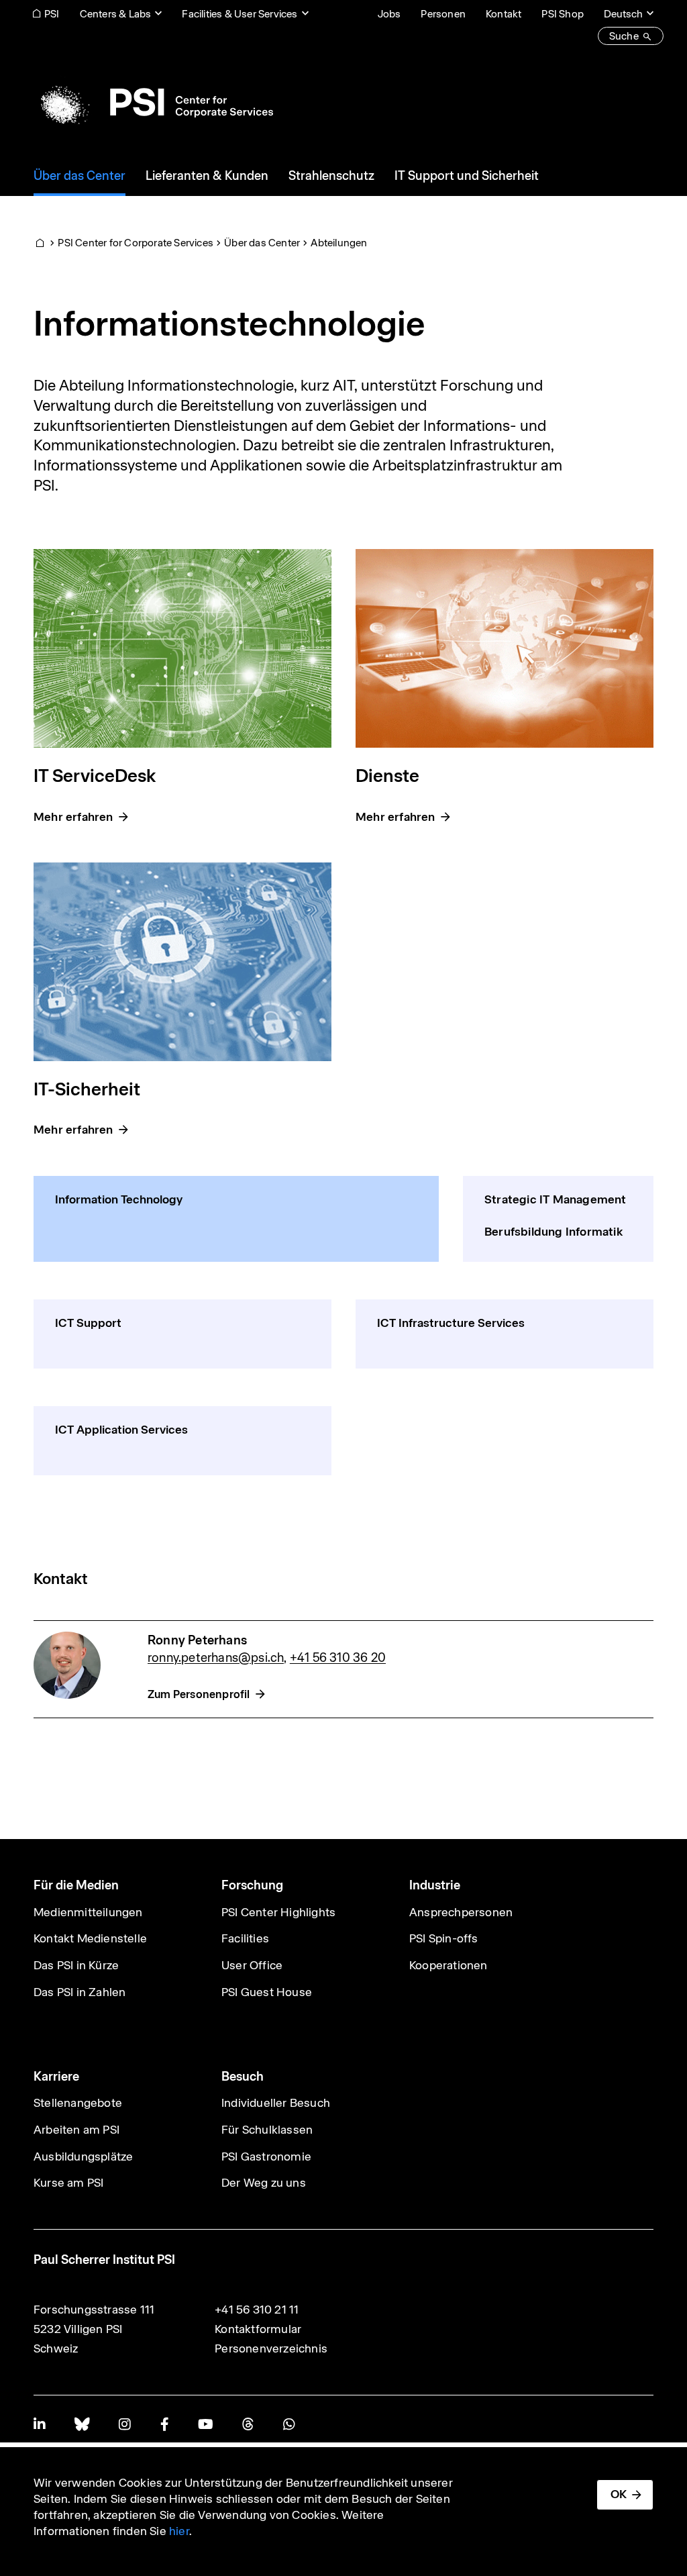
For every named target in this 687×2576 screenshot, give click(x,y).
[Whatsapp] (289, 2424)
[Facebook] (164, 2424)
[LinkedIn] (39, 2424)
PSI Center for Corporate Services (136, 243)
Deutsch (623, 14)
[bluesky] (82, 2424)
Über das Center (262, 243)
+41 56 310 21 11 (257, 2310)
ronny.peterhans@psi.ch (216, 1657)
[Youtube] (205, 2424)
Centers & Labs (116, 14)
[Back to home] (153, 102)
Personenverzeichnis (271, 2348)
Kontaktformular (258, 2329)
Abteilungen (339, 243)
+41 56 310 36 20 (338, 1657)
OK (619, 2494)
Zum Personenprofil (199, 1694)
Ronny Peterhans (197, 1640)
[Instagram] (124, 2424)
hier (179, 2531)
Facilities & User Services (240, 14)
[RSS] (248, 2424)
